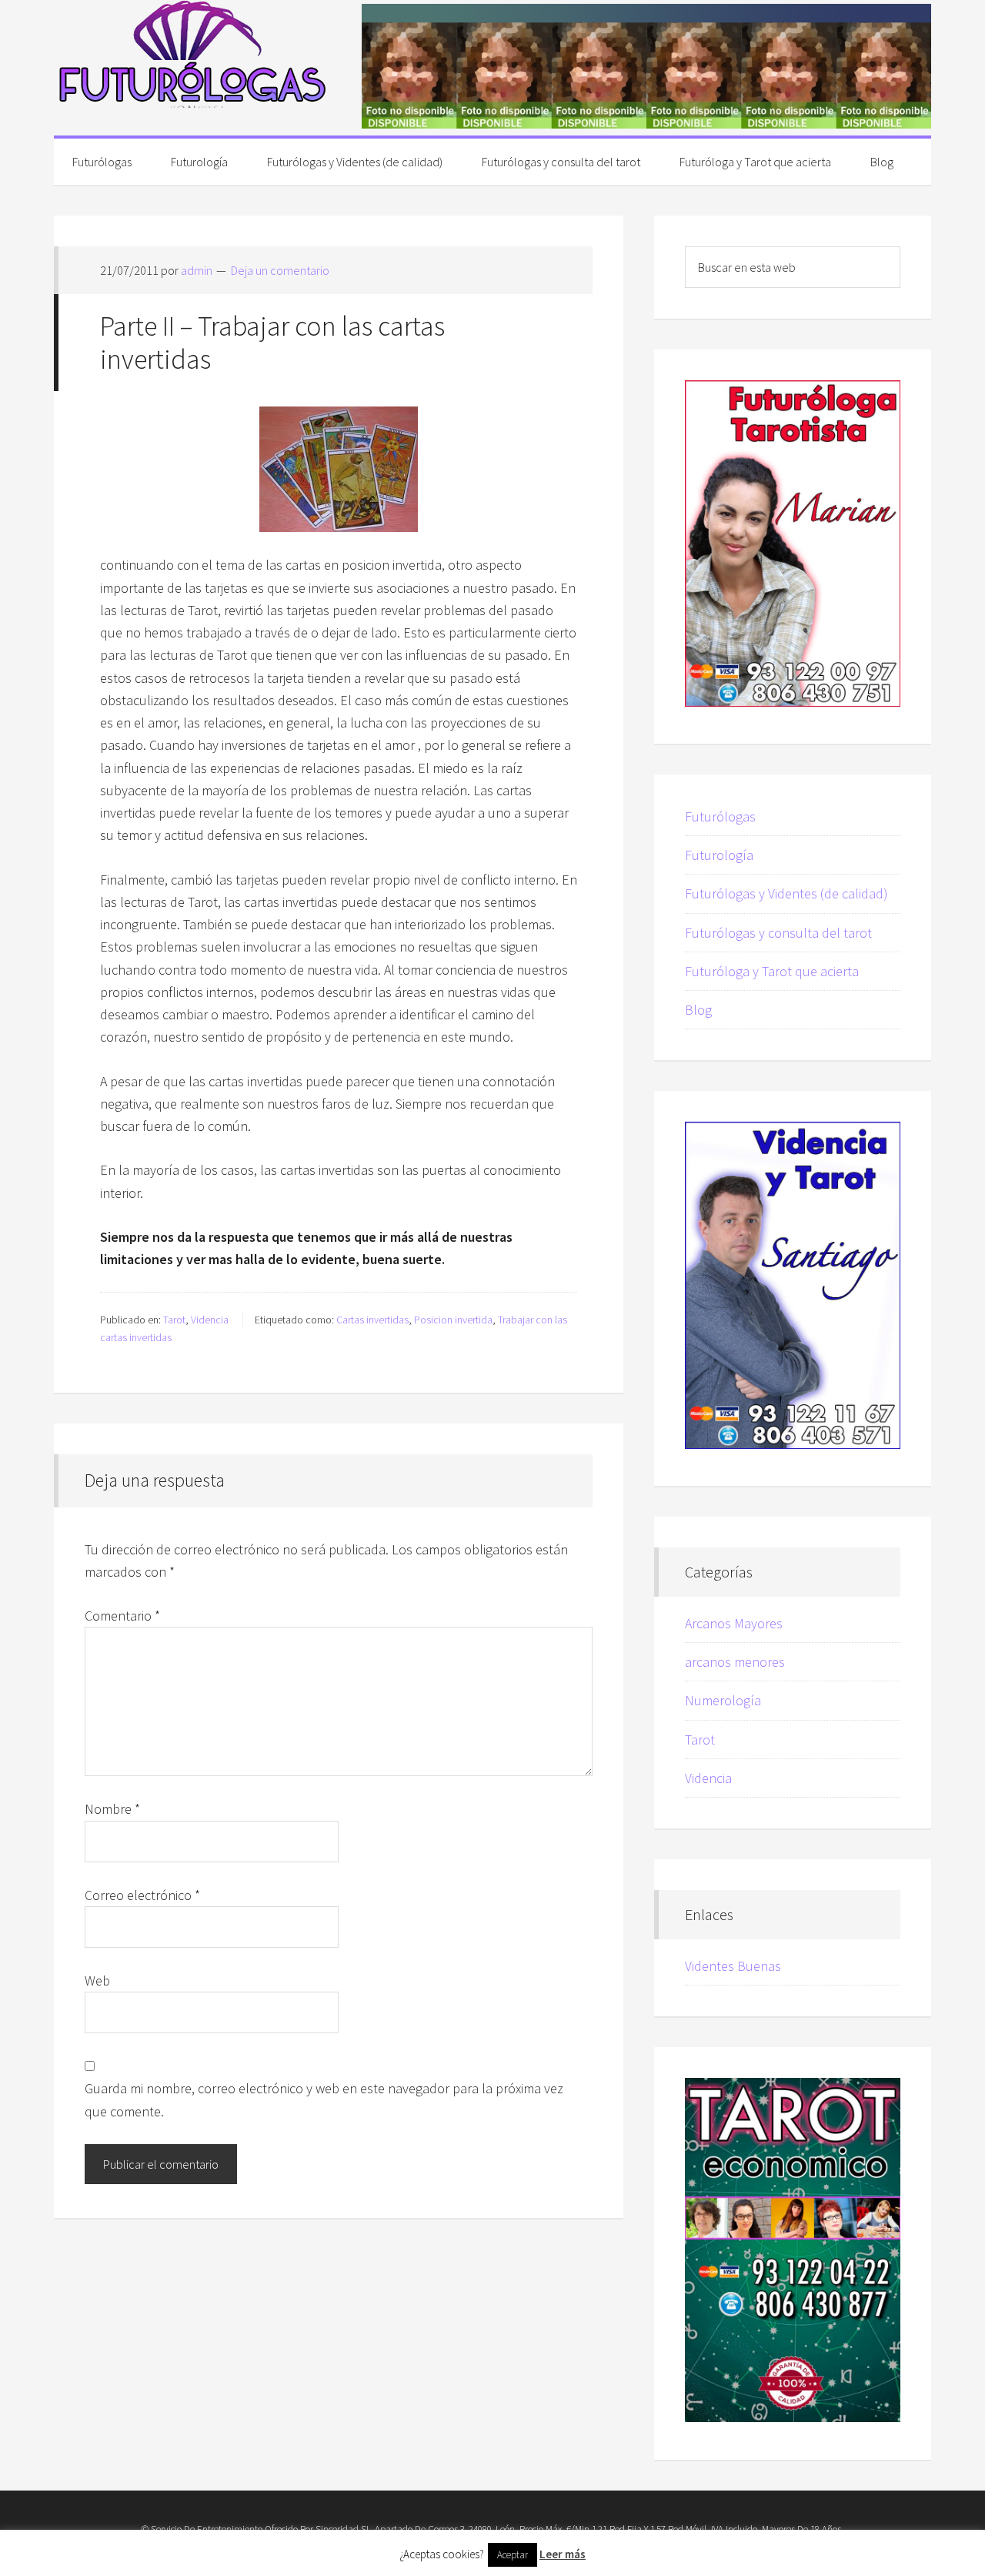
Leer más (563, 2554)
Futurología (719, 855)
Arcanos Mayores (734, 1623)
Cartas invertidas (372, 1320)
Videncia (210, 1320)
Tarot (174, 1320)
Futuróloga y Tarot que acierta (772, 971)
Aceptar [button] (513, 2555)
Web (97, 1981)
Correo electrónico (142, 1895)
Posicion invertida (453, 1320)
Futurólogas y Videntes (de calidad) (786, 893)
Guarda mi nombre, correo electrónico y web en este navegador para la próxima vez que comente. (324, 2099)
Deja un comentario (280, 270)
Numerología (723, 1700)
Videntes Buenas (733, 1966)
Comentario (122, 1616)
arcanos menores (735, 1662)
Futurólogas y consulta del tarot (778, 933)
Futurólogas (192, 54)
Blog (698, 1010)
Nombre (112, 1809)
